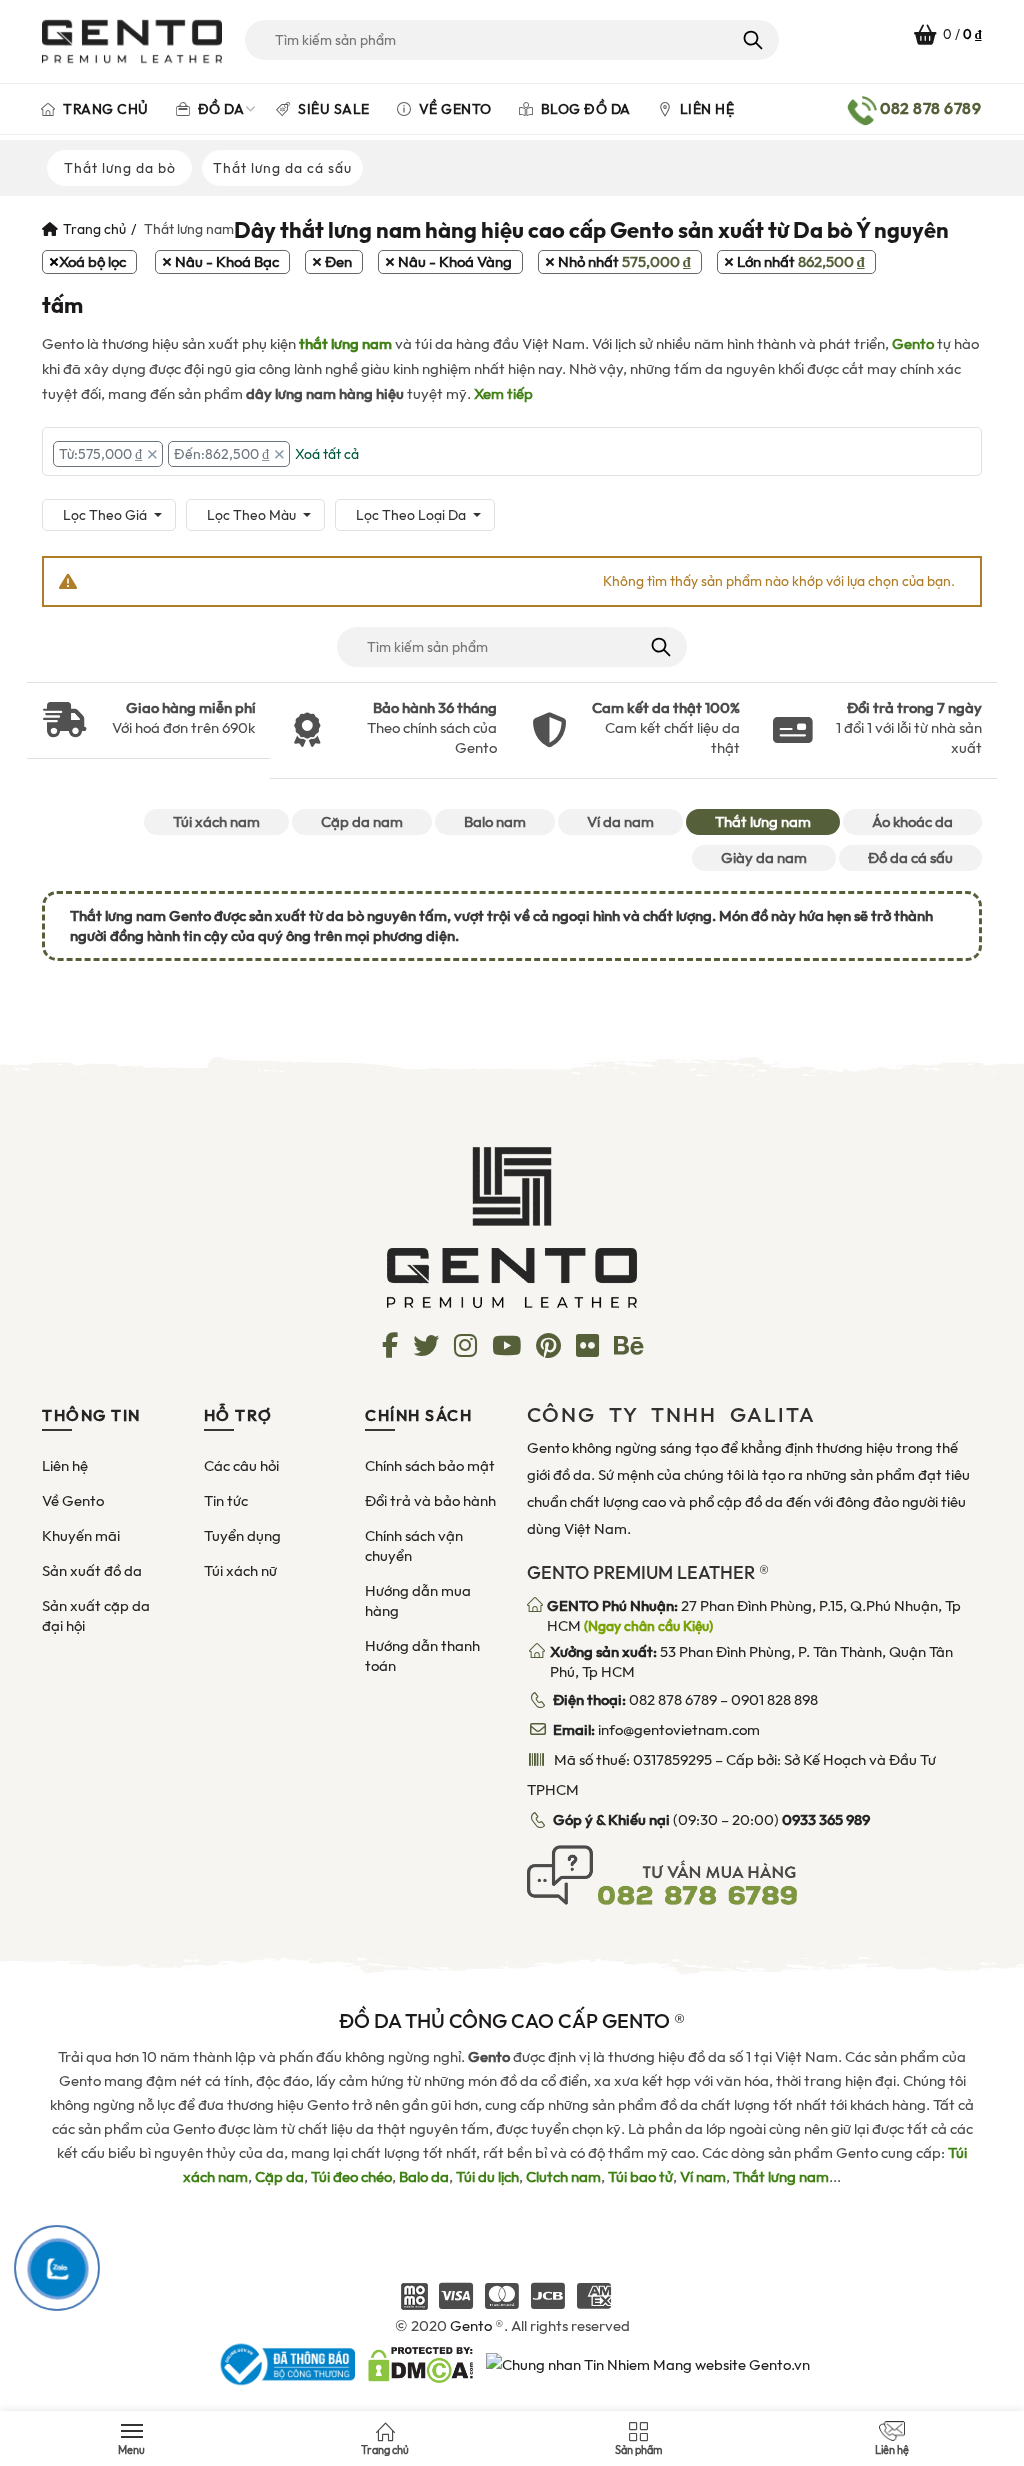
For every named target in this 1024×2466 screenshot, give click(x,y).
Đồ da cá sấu (910, 858)
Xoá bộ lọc (92, 262)
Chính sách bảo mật (430, 1466)
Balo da (424, 2177)
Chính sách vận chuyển (414, 1546)
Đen (338, 262)
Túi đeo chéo (351, 2177)
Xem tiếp (503, 394)
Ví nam (703, 2177)
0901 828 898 (774, 1700)
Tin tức (226, 1501)
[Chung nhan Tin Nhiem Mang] (648, 2364)
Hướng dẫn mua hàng (418, 1601)
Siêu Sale (332, 109)
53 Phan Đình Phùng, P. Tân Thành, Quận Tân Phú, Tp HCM (751, 1662)
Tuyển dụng (242, 1536)
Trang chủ (104, 109)
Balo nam (495, 822)
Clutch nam (563, 2177)
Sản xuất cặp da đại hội (96, 1616)
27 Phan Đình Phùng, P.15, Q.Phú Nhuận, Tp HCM (754, 1616)
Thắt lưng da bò (120, 168)
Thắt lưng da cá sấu (282, 168)
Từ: (100, 454)
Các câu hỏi (241, 1466)
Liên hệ (705, 109)
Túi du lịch (487, 2177)
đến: (221, 454)
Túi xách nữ (240, 1571)
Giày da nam (764, 858)
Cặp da (279, 2177)
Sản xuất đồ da (92, 1571)
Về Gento (453, 109)
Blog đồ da (584, 109)
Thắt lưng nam (763, 822)
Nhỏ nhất (624, 262)
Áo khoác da (912, 822)
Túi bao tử (640, 2177)
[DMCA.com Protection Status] (420, 2364)
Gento (913, 344)
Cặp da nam (362, 822)
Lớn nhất (801, 262)
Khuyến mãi (81, 1536)
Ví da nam (620, 822)
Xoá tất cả (327, 454)
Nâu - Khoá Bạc (227, 262)
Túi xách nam (216, 822)
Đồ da (219, 109)
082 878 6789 (673, 1700)
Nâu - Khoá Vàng (455, 262)
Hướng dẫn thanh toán (422, 1656)
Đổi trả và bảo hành (430, 1501)
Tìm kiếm (751, 40)
